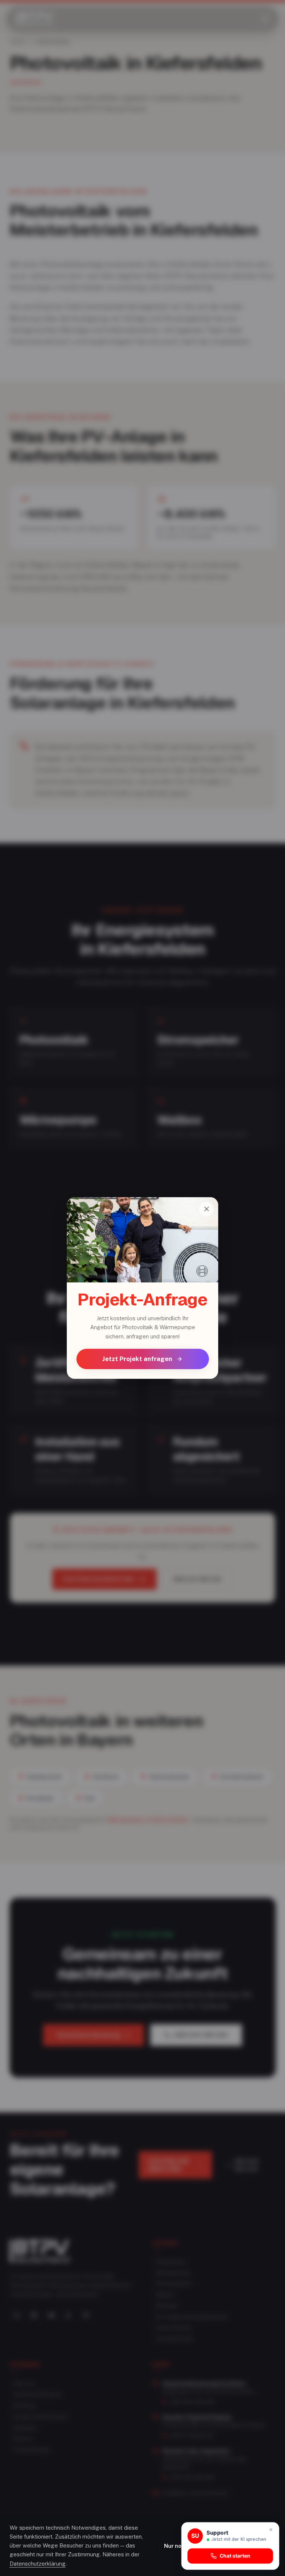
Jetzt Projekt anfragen (137, 1359)
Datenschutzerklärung (38, 2564)
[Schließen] (206, 1209)
